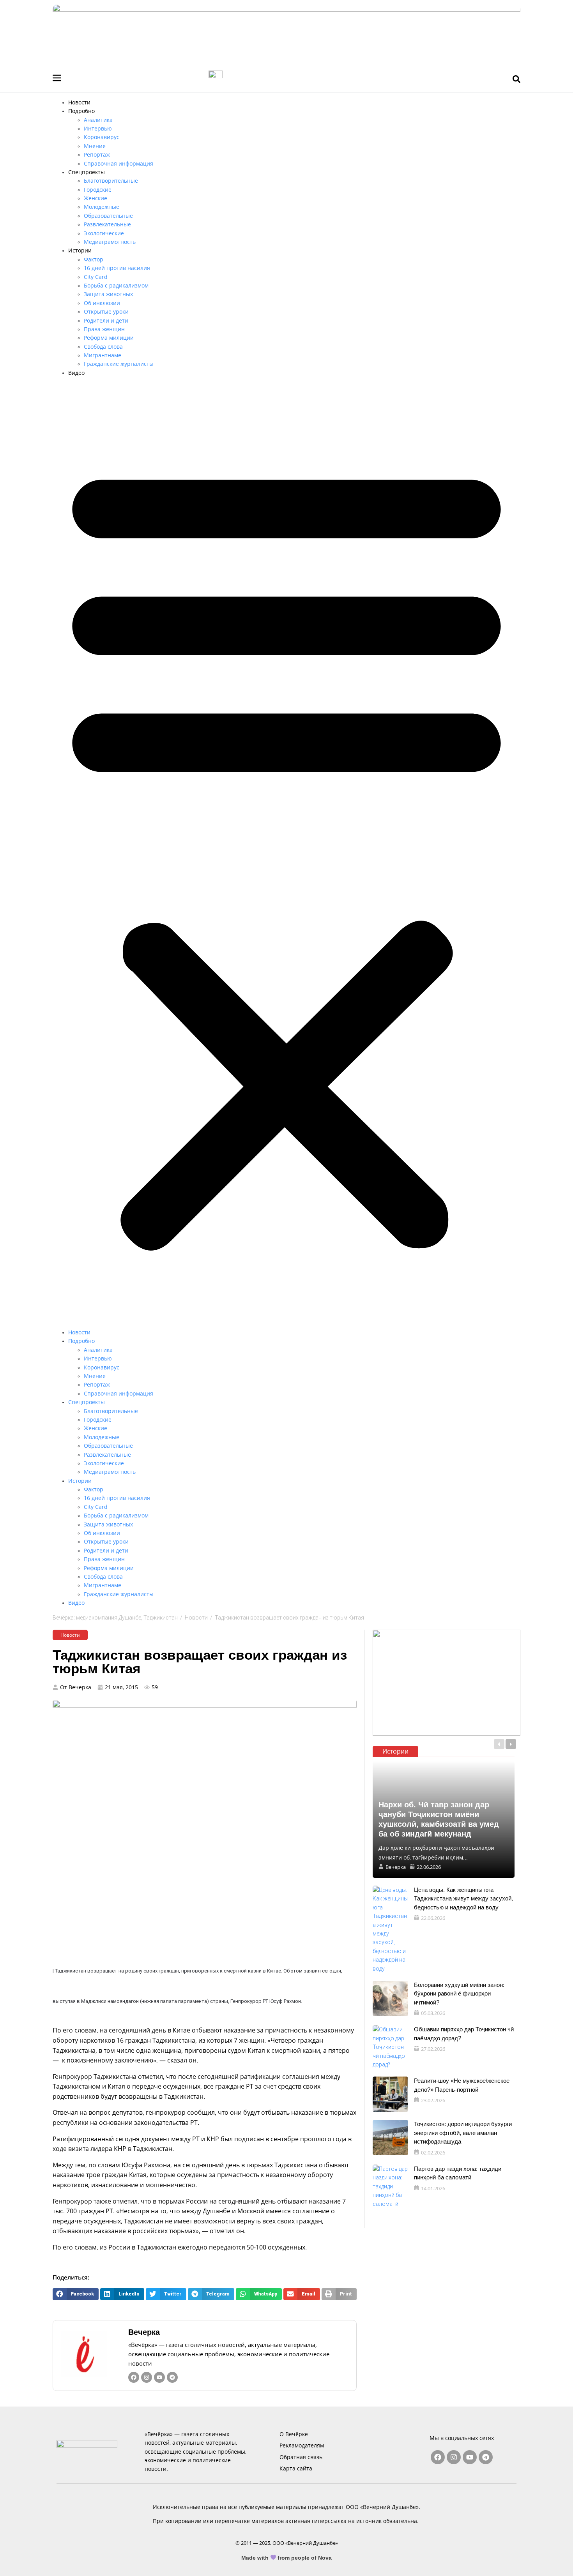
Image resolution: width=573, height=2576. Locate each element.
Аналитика (98, 120)
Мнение (95, 146)
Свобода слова (103, 347)
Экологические (104, 233)
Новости (79, 102)
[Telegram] (172, 2377)
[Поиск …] (516, 79)
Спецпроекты (87, 172)
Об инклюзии (102, 303)
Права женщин (104, 329)
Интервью (98, 128)
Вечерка (144, 2332)
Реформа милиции (109, 338)
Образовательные (108, 216)
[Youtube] (159, 2377)
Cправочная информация (118, 163)
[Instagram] (147, 2377)
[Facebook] (134, 2377)
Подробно (81, 111)
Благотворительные (111, 181)
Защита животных (108, 294)
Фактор (94, 259)
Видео (76, 373)
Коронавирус (102, 137)
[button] (286, 853)
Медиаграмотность (110, 242)
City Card (96, 277)
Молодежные (102, 207)
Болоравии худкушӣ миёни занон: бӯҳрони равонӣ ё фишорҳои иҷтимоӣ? (459, 1994)
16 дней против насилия (117, 268)
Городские (98, 190)
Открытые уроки (106, 311)
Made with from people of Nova (287, 2558)
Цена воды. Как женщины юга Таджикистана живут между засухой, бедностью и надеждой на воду (463, 1898)
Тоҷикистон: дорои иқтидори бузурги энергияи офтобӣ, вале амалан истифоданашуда (463, 2133)
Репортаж (97, 154)
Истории (80, 250)
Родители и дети (106, 320)
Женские (95, 198)
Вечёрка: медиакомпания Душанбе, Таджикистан (115, 1618)
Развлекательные (107, 224)
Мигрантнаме (103, 355)
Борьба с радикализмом (116, 285)
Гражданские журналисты (119, 364)
